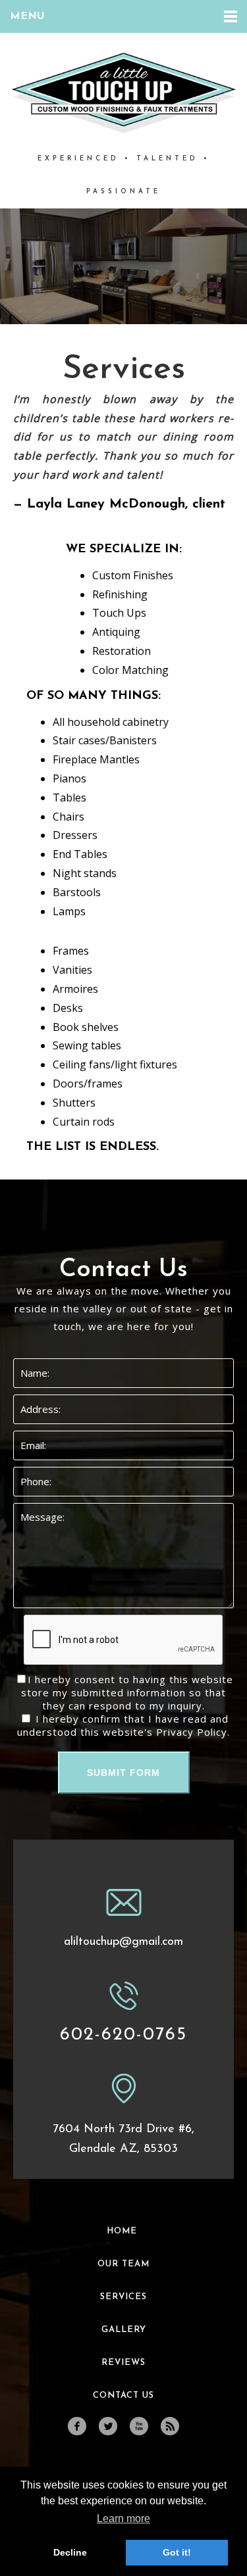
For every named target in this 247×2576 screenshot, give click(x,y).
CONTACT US (123, 2396)
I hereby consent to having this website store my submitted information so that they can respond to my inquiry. (127, 1692)
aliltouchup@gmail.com (123, 1942)
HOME (122, 2231)
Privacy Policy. (193, 1732)
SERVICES (123, 2297)
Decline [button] (70, 2552)
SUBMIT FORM (123, 1773)
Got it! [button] (177, 2552)
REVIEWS (123, 2363)
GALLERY (124, 2330)
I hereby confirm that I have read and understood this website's (123, 1725)
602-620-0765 (123, 2035)
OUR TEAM (123, 2264)
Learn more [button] (123, 2518)
